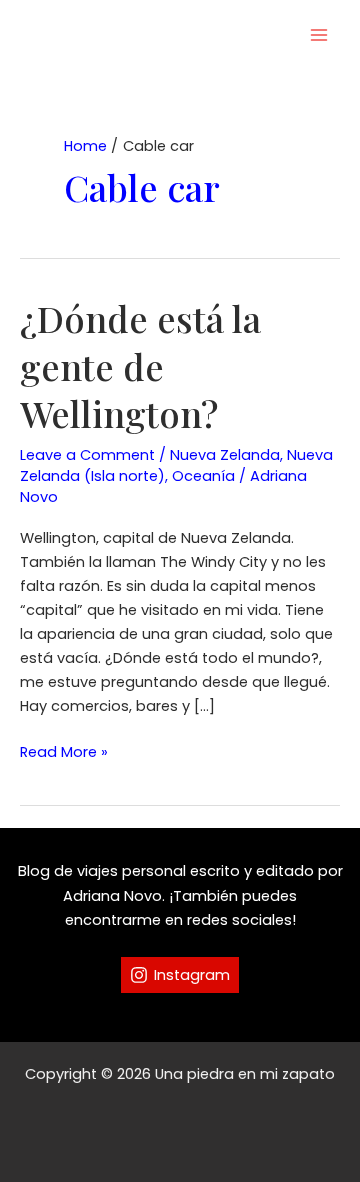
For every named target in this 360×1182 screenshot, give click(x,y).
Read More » (64, 752)
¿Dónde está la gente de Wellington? (140, 365)
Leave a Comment (87, 455)
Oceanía (203, 476)
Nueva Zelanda (225, 455)
